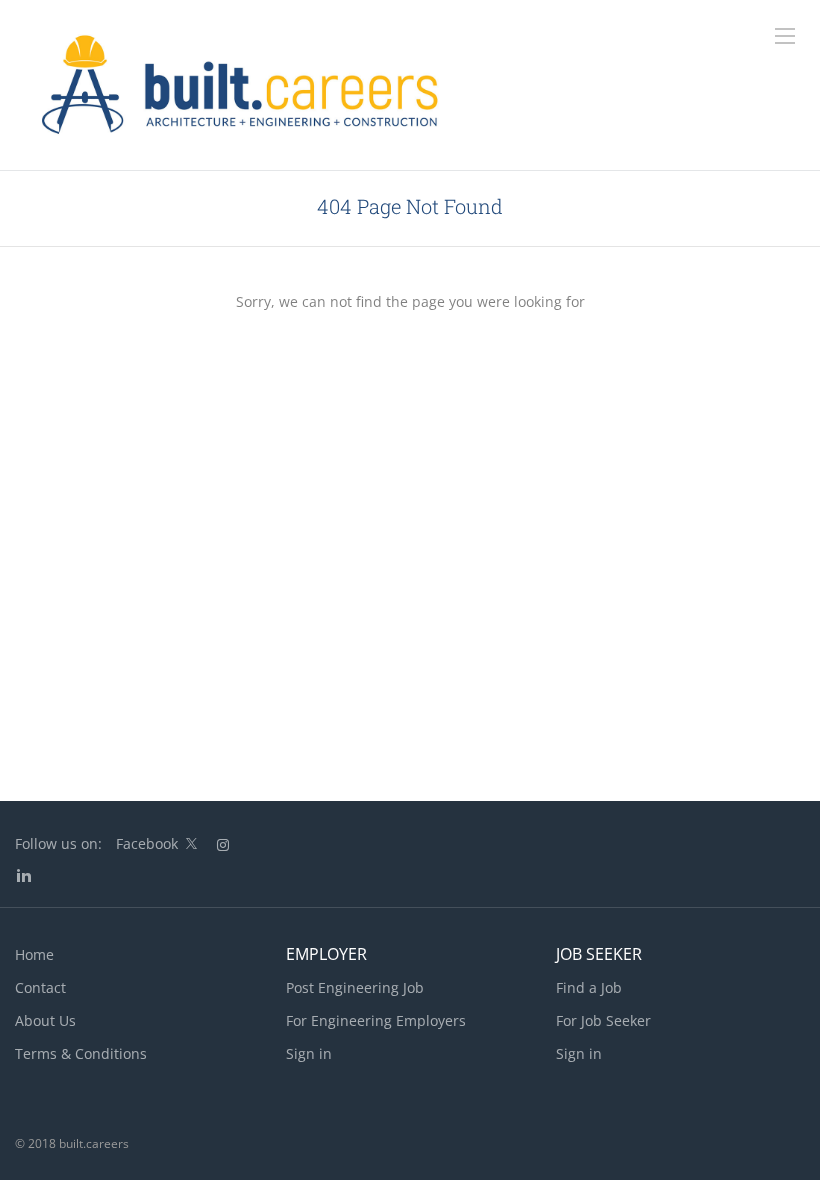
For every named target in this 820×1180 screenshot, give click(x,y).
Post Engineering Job (355, 987)
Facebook (147, 843)
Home (34, 954)
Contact (40, 987)
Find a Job (589, 987)
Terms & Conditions (81, 1053)
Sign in (309, 1053)
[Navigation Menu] (785, 36)
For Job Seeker (603, 1020)
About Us (45, 1020)
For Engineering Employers (376, 1020)
